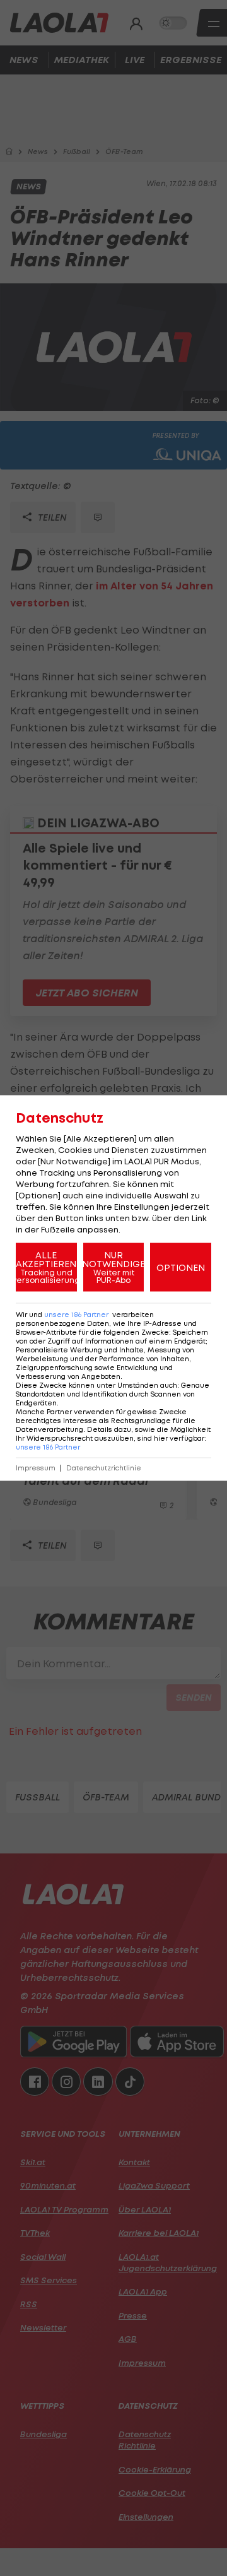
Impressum (36, 1468)
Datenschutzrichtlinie (104, 1468)
